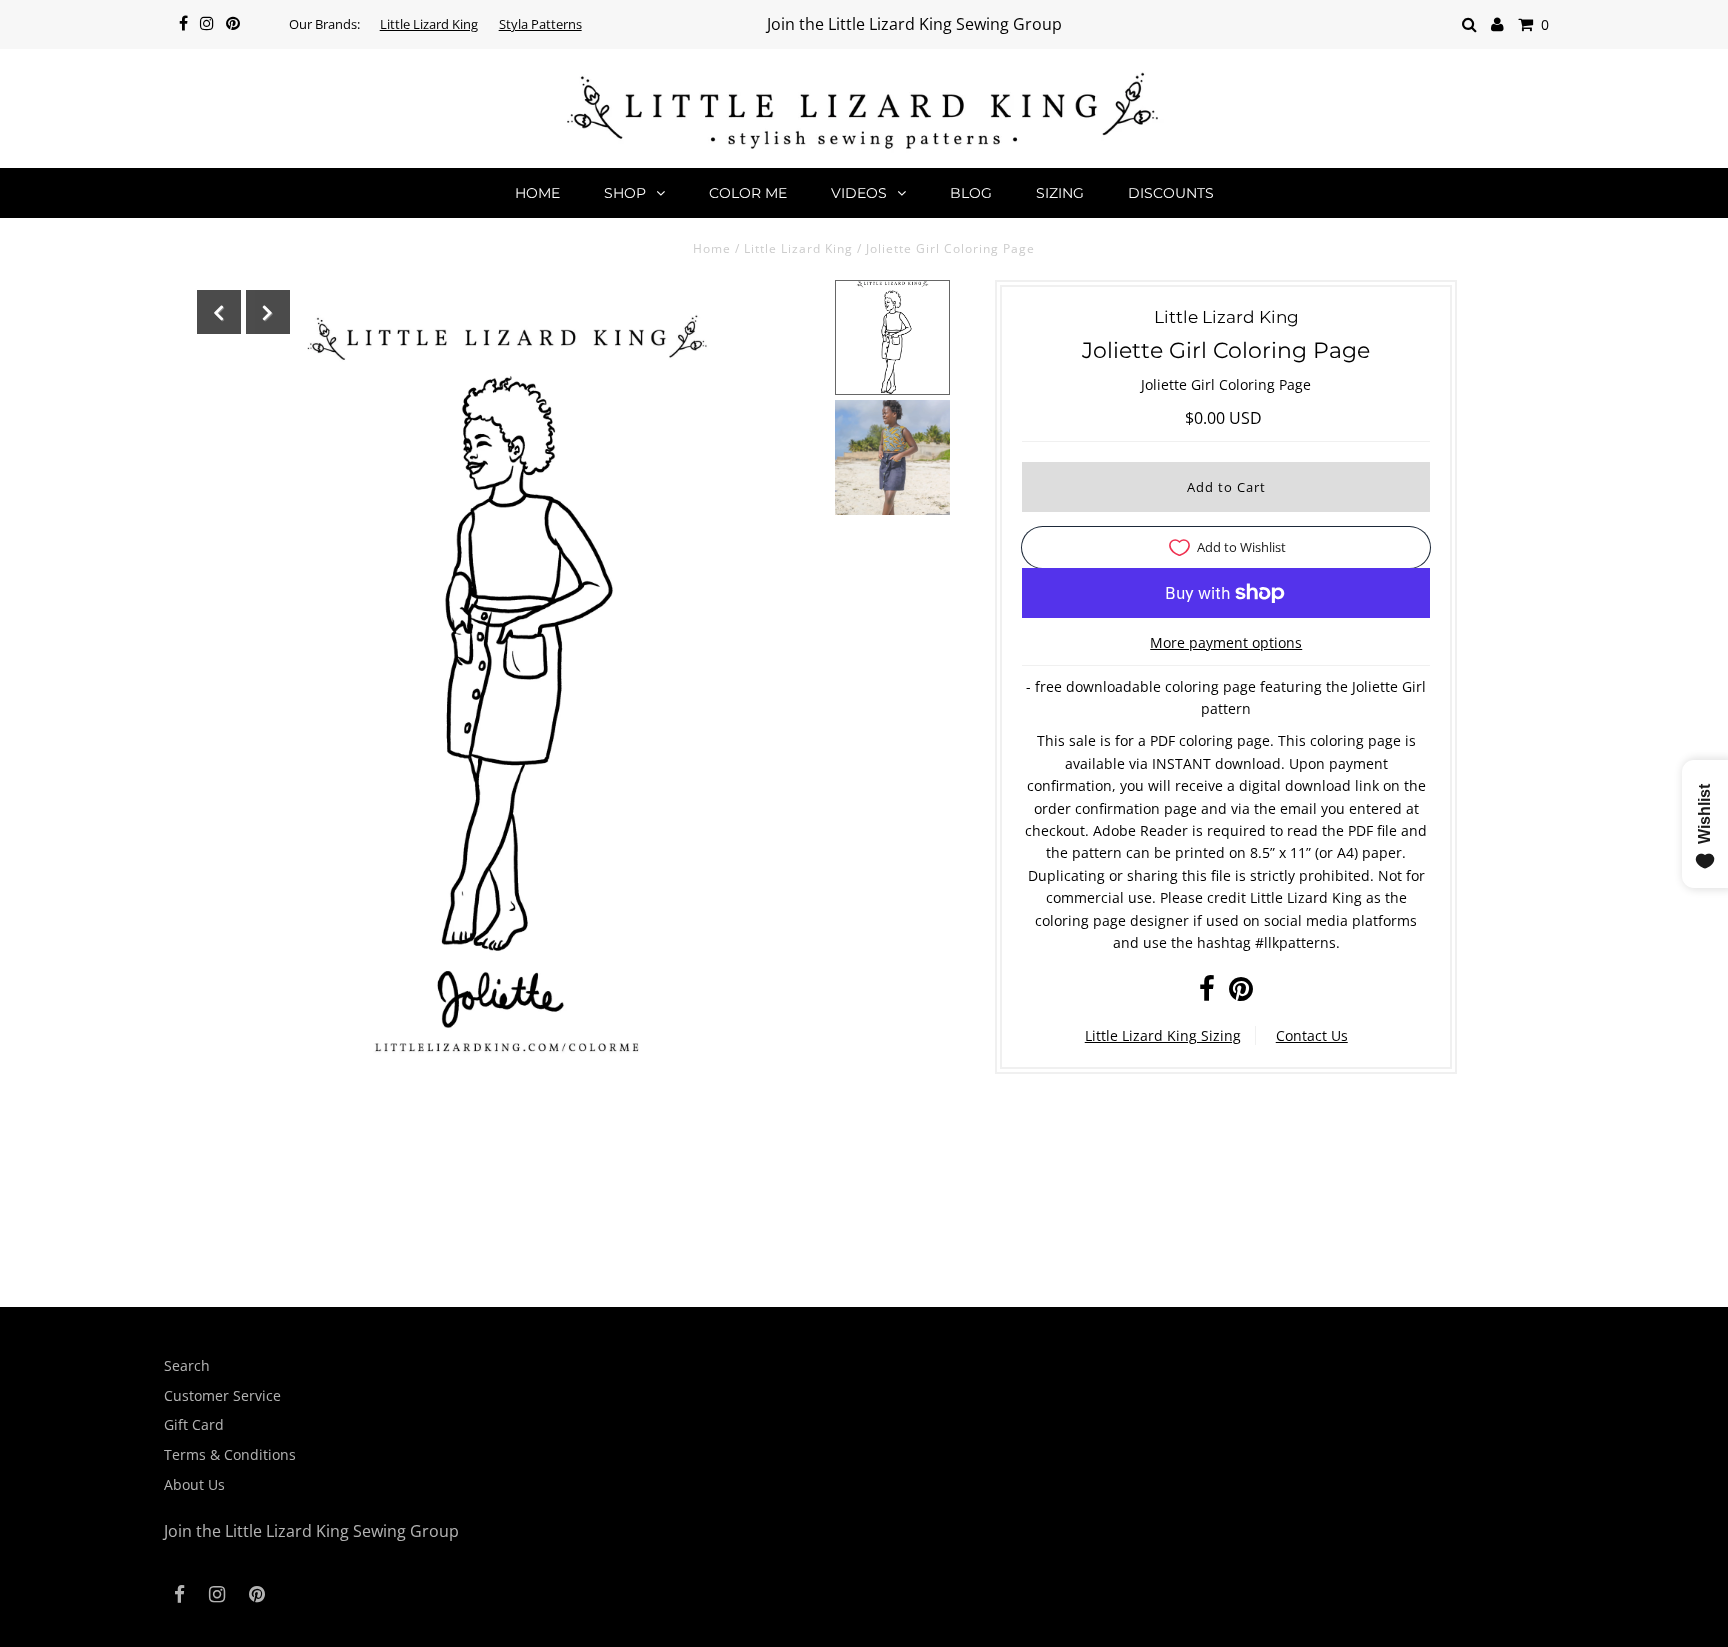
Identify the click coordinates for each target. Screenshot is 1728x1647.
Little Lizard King (429, 24)
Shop (625, 193)
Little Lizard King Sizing (1163, 1035)
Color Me (748, 193)
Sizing (1060, 193)
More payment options (1226, 642)
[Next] (268, 312)
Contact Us (1312, 1035)
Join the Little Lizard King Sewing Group (914, 24)
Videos (859, 193)
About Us (194, 1484)
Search (187, 1365)
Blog (971, 193)
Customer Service (222, 1395)
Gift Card (194, 1424)
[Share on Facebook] (1207, 993)
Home (537, 193)
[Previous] (219, 312)
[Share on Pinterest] (1241, 993)
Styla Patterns (540, 24)
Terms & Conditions (230, 1454)
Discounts (1171, 193)
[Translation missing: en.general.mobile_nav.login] (1497, 24)
